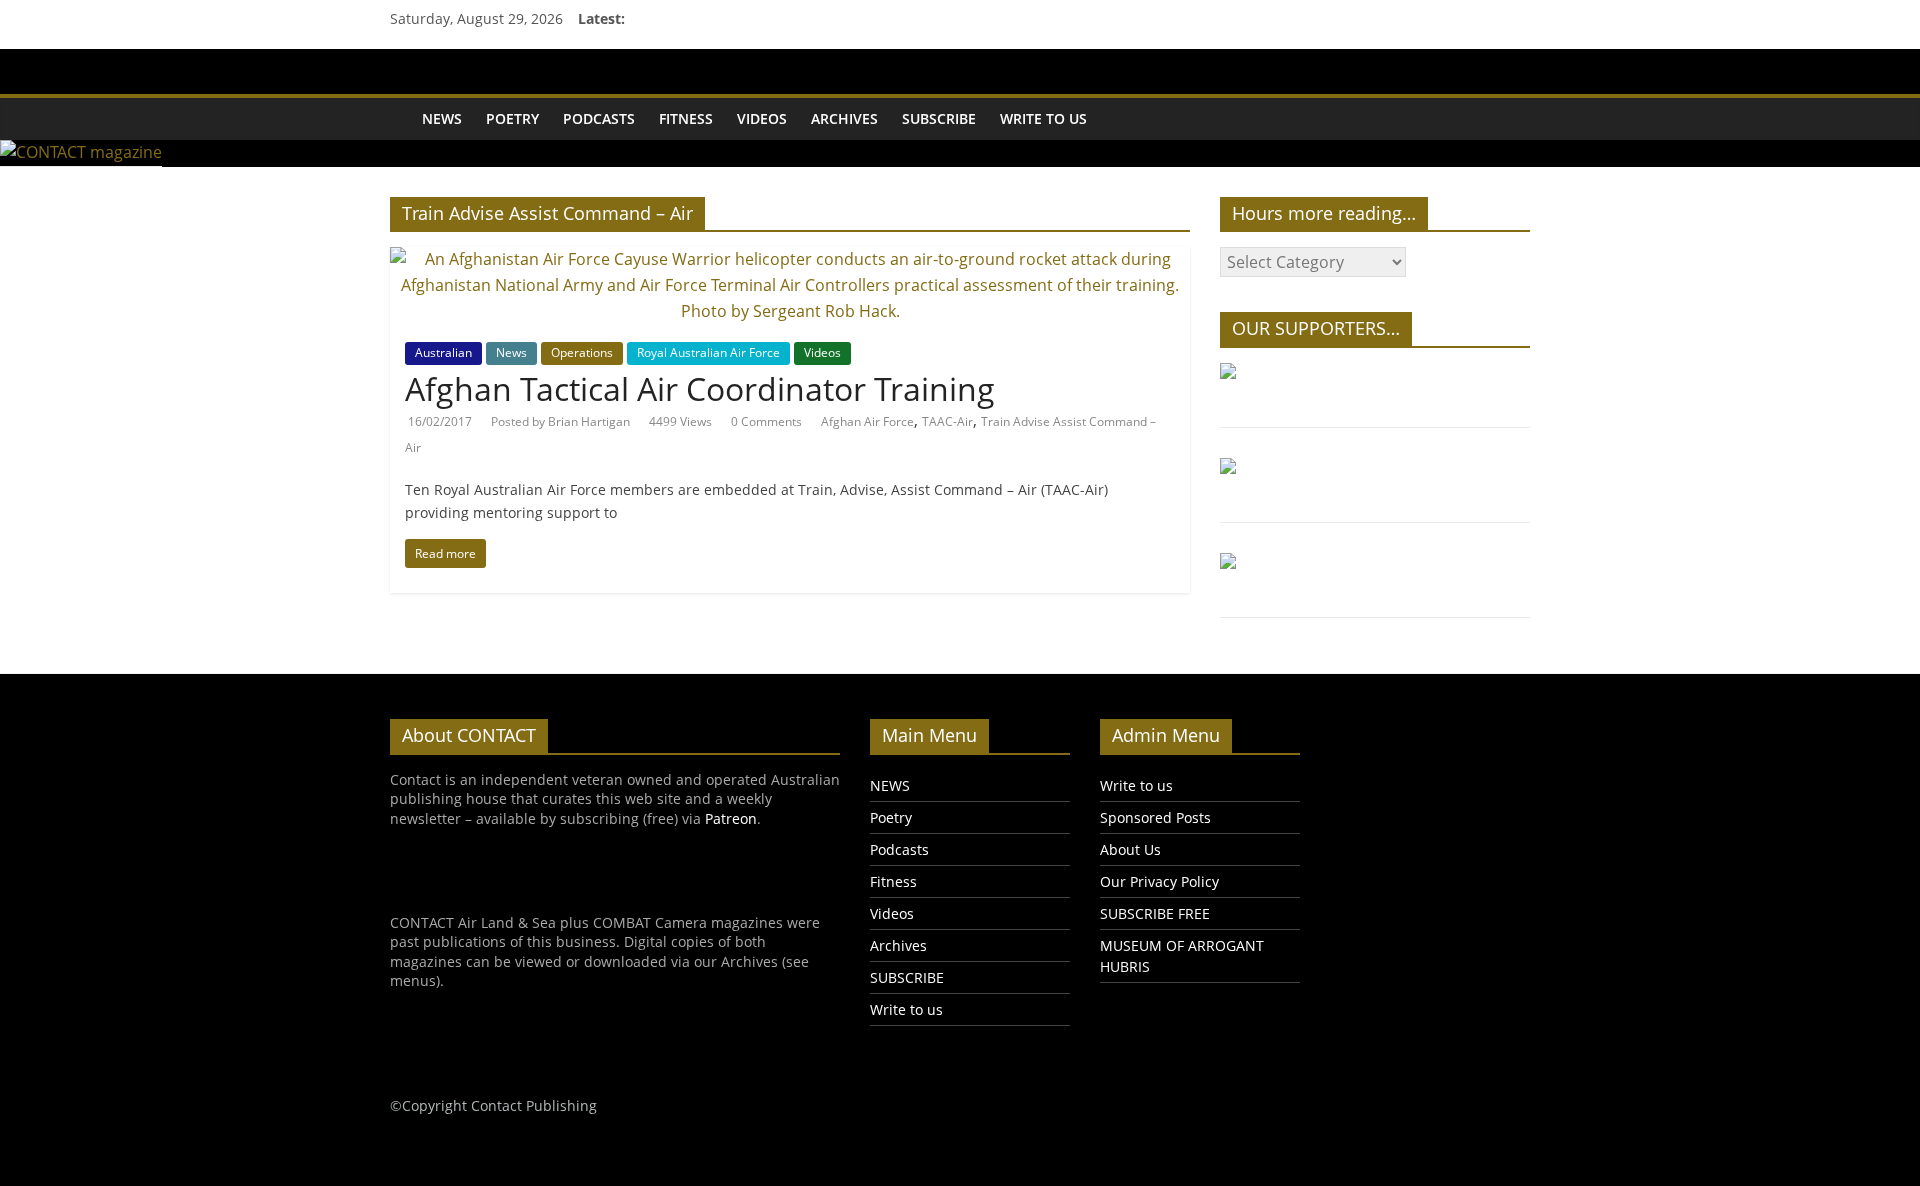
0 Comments (766, 421)
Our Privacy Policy (1159, 881)
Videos (762, 118)
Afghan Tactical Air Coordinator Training (700, 388)
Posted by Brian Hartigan (560, 421)
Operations (582, 352)
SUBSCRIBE (939, 118)
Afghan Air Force (867, 421)
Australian (443, 352)
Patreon (731, 818)
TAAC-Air (947, 421)
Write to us (1043, 118)
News (511, 352)
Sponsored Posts (1155, 817)
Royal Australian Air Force (708, 352)
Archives (844, 118)
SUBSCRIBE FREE (1155, 913)
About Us (1130, 849)
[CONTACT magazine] (400, 105)
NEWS (442, 118)
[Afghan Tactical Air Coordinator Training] (790, 259)
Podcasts (599, 118)
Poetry (512, 118)
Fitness (686, 118)
